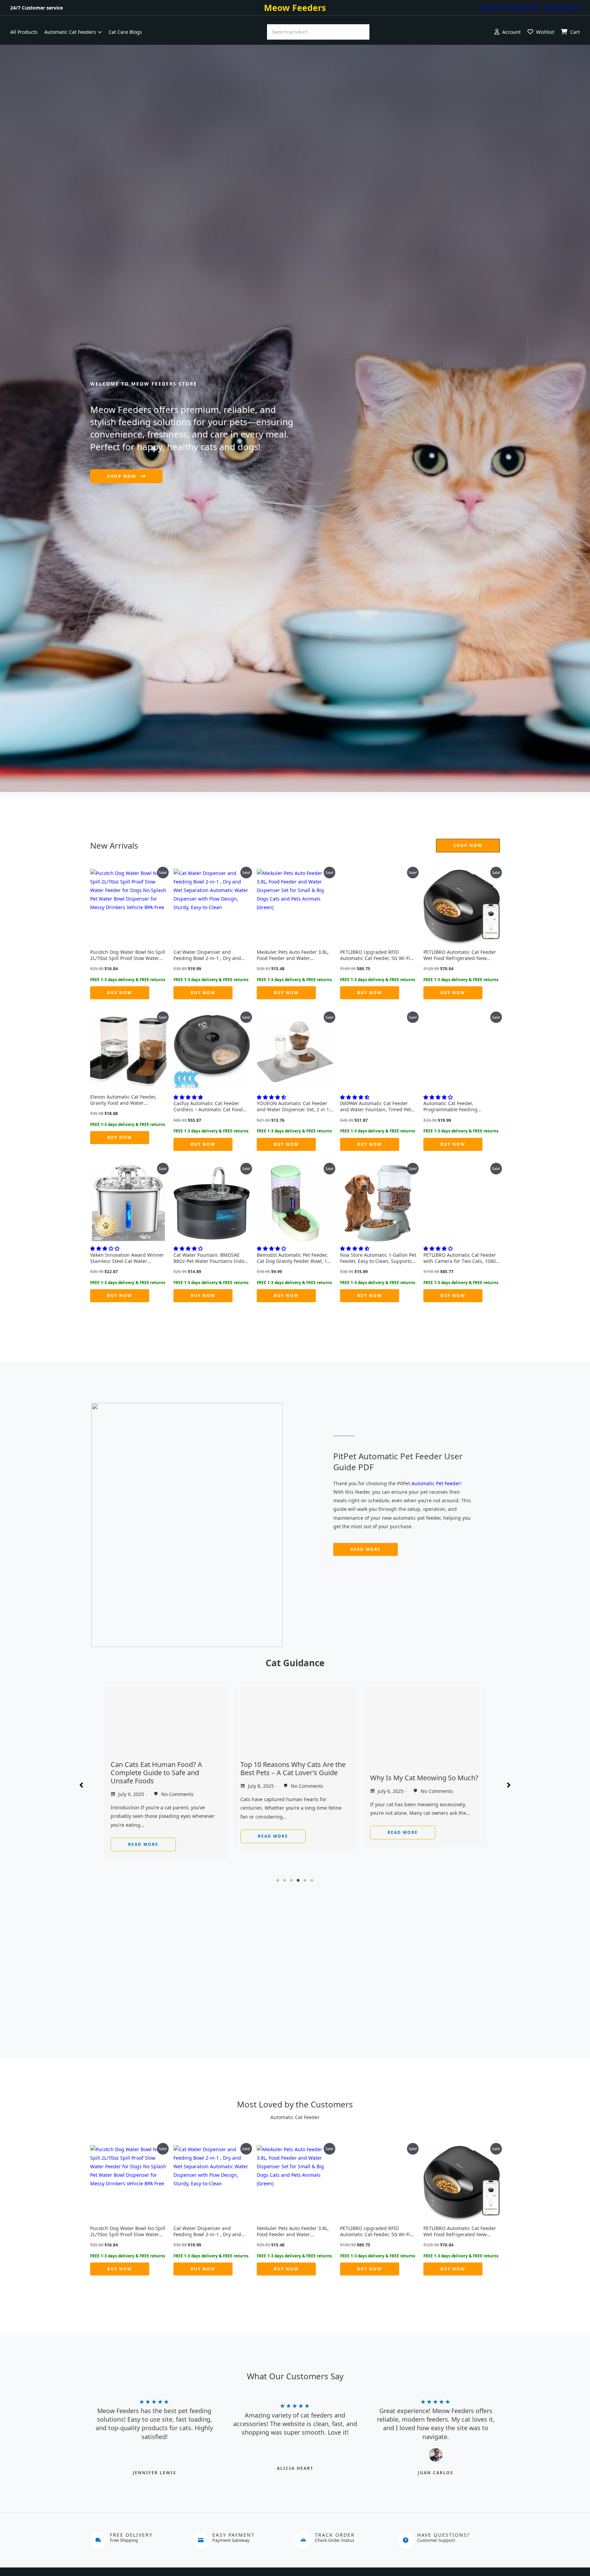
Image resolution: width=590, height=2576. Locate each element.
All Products (24, 32)
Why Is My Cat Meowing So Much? (165, 1778)
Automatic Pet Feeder (436, 1483)
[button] (468, 846)
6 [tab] (312, 1880)
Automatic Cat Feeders (70, 32)
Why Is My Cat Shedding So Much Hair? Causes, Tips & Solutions (423, 1781)
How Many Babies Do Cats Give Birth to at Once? (290, 1777)
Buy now (120, 993)
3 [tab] (292, 1880)
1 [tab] (278, 1880)
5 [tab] (305, 1880)
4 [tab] (298, 1880)
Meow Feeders (295, 8)
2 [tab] (285, 1880)
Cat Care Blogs (125, 32)
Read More (143, 1832)
